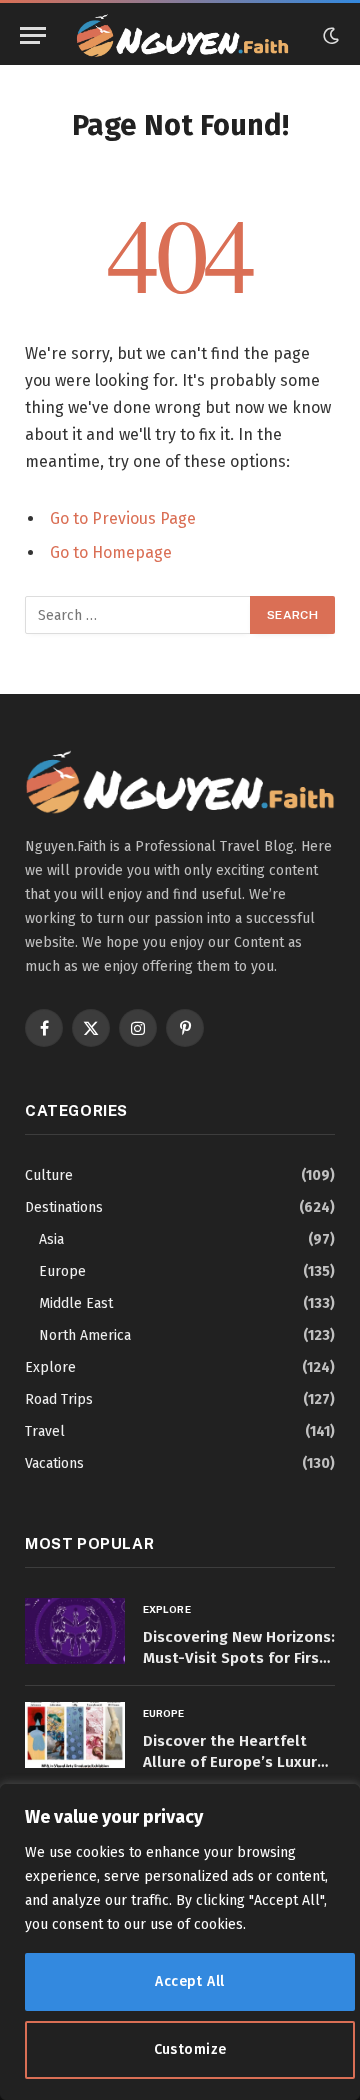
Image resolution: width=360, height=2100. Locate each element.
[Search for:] (138, 615)
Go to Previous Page (123, 518)
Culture (49, 1175)
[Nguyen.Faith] (182, 35)
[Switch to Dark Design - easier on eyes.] (329, 36)
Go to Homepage (111, 552)
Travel (45, 1431)
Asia (51, 1239)
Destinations (64, 1207)
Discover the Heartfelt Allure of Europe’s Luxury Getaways (234, 1762)
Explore (50, 1367)
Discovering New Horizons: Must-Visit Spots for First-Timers (239, 1658)
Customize (190, 2049)
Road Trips (59, 1399)
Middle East (76, 1303)
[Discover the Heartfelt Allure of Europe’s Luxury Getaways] (75, 1735)
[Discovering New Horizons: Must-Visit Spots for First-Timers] (75, 1631)
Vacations (54, 1463)
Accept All (189, 1981)
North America (85, 1335)
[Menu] (33, 35)
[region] (180, 1942)
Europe (62, 1271)
